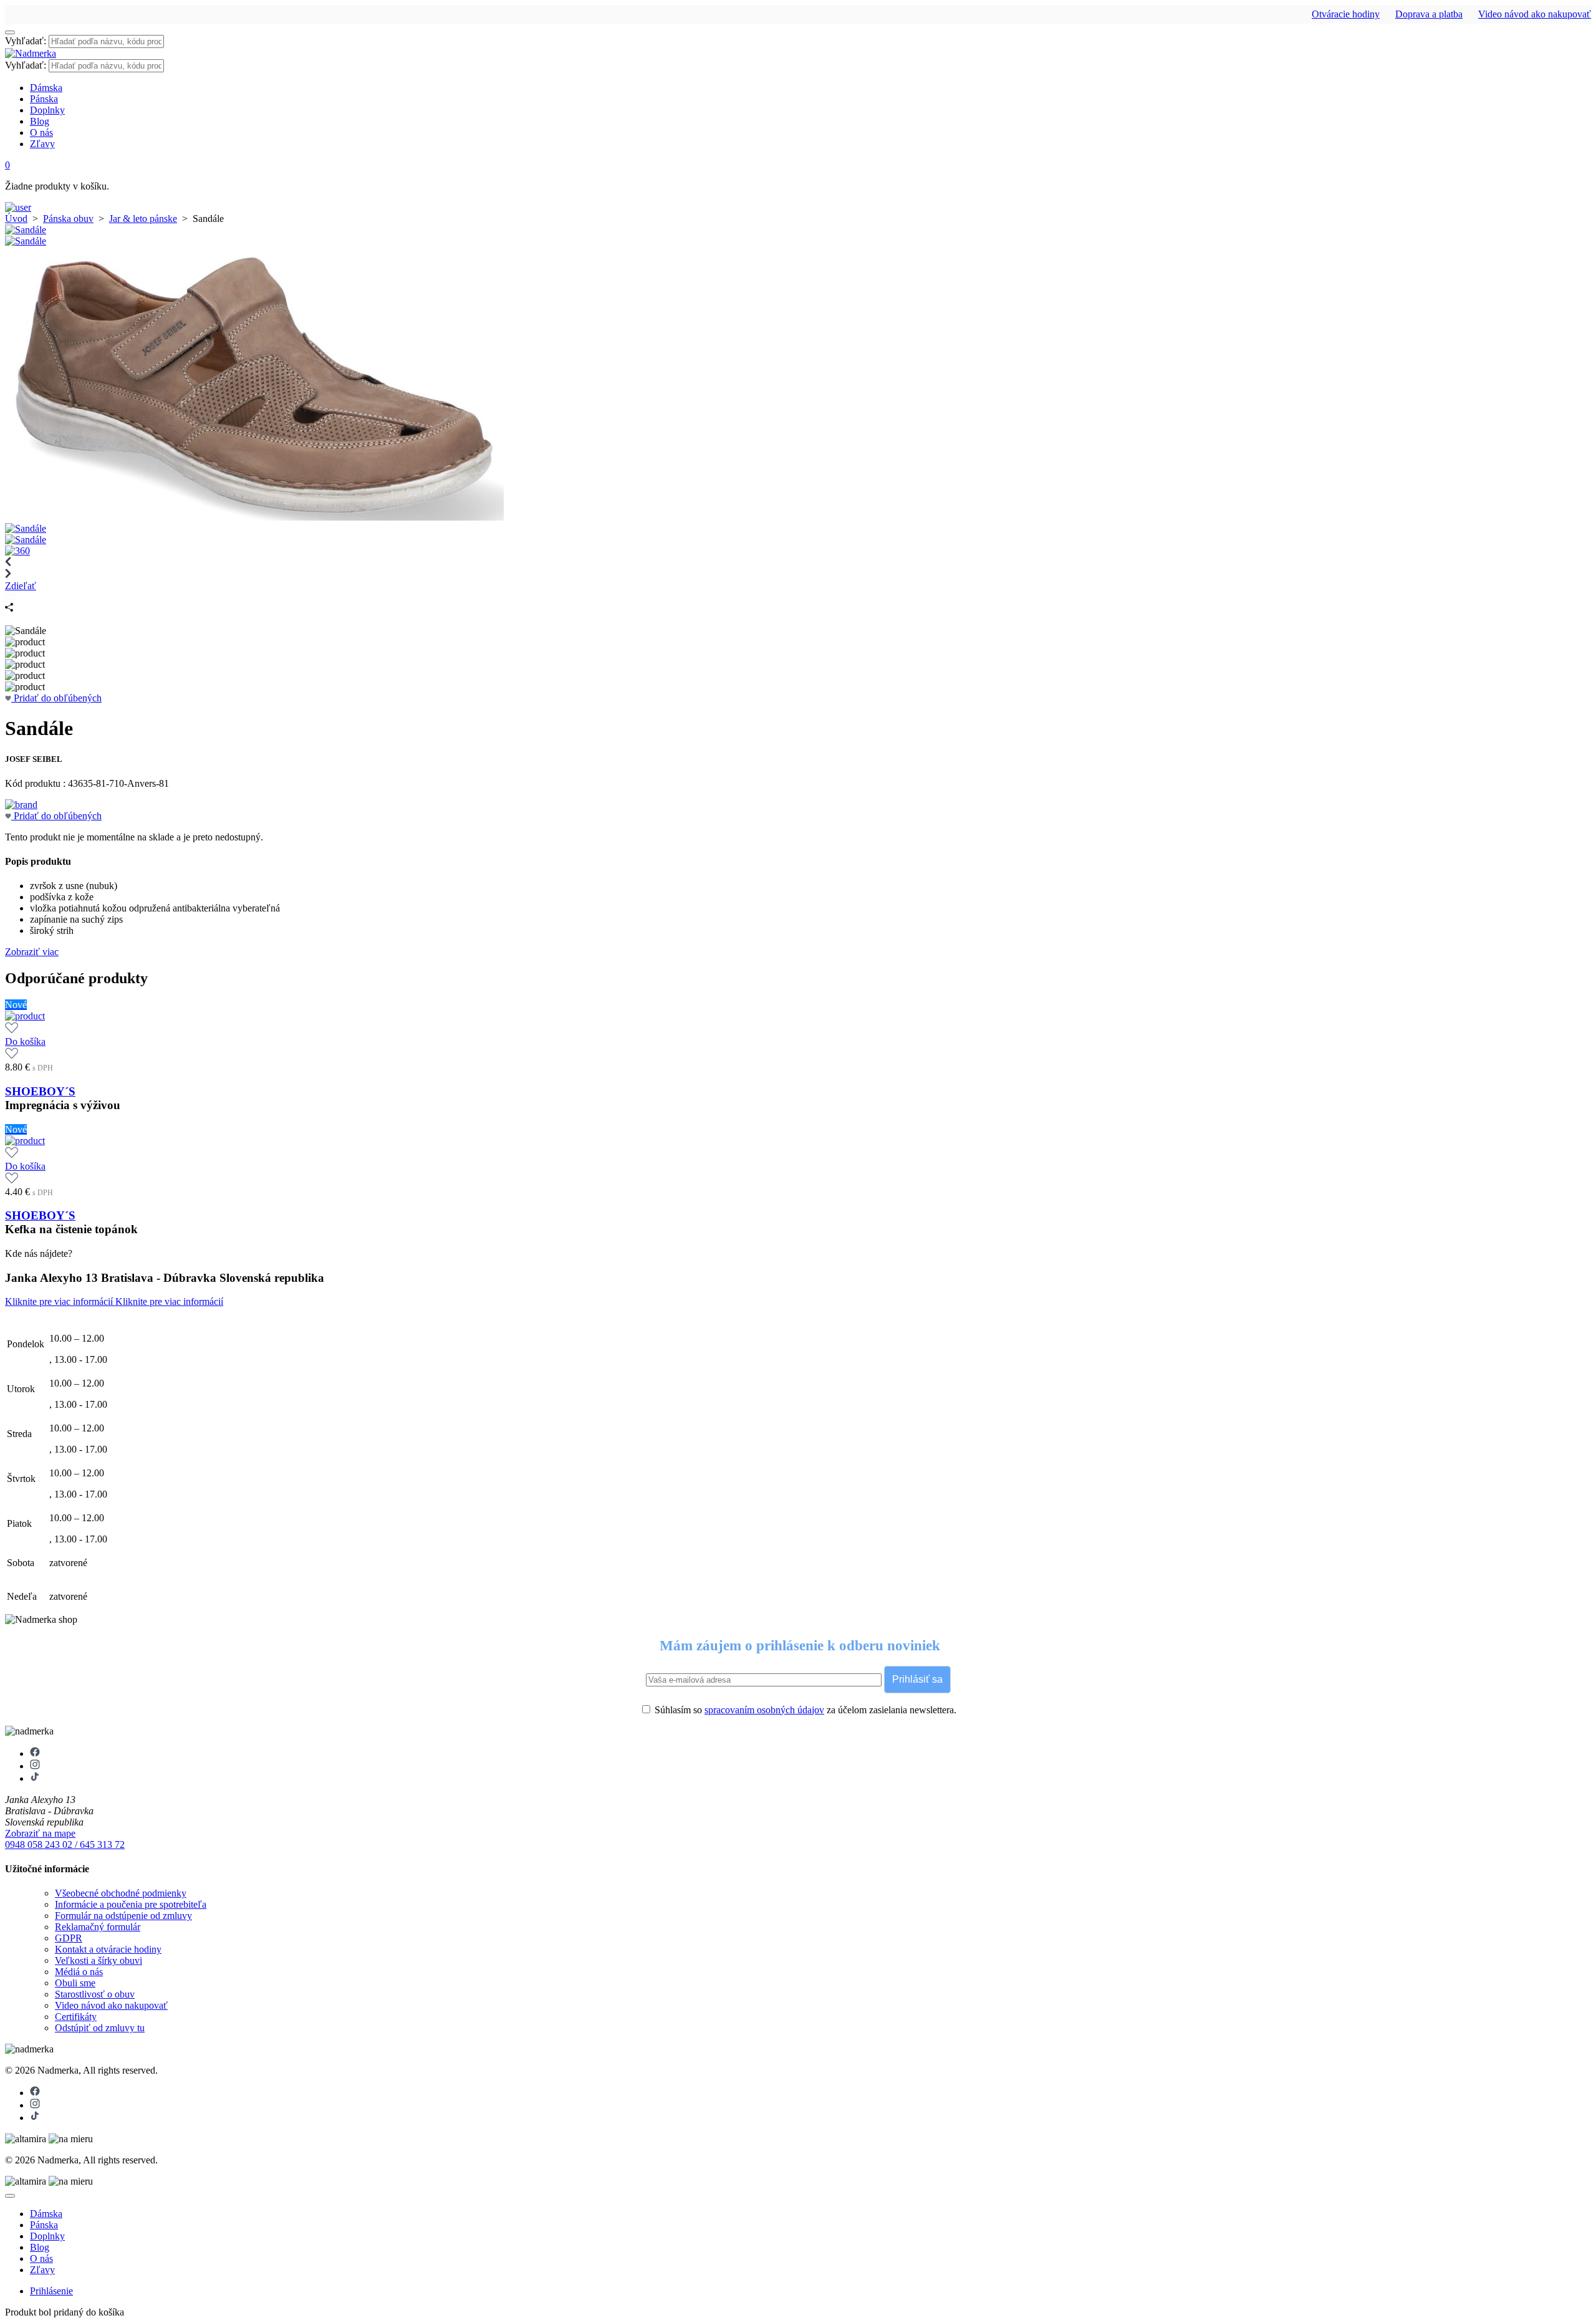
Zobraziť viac (32, 952)
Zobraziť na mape (40, 1833)
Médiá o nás (79, 1972)
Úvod (16, 219)
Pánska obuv (68, 219)
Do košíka (25, 1041)
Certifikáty (76, 2017)
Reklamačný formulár (98, 1927)
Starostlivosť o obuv (95, 1994)
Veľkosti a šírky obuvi (99, 1960)
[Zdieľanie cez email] (10, 597)
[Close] (10, 2196)
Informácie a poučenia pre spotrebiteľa (131, 1904)
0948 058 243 (34, 1844)
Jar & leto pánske (143, 219)
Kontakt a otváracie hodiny (108, 1949)
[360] (17, 551)
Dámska (46, 88)
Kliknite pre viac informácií (60, 1301)
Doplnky (47, 110)
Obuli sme (75, 1983)
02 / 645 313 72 (94, 1844)
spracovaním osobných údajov (764, 1710)
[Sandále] (26, 230)
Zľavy (42, 144)
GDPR (69, 1938)
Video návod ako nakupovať (1535, 14)
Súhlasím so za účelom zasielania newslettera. (804, 1710)
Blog (40, 121)
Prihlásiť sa (917, 1679)
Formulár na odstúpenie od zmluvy (123, 1916)
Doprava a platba (1429, 14)
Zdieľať (21, 586)
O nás (41, 132)
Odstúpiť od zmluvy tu (100, 2028)
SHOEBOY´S (40, 1091)
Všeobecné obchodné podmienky (121, 1893)
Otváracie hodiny (1346, 14)
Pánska (44, 99)
